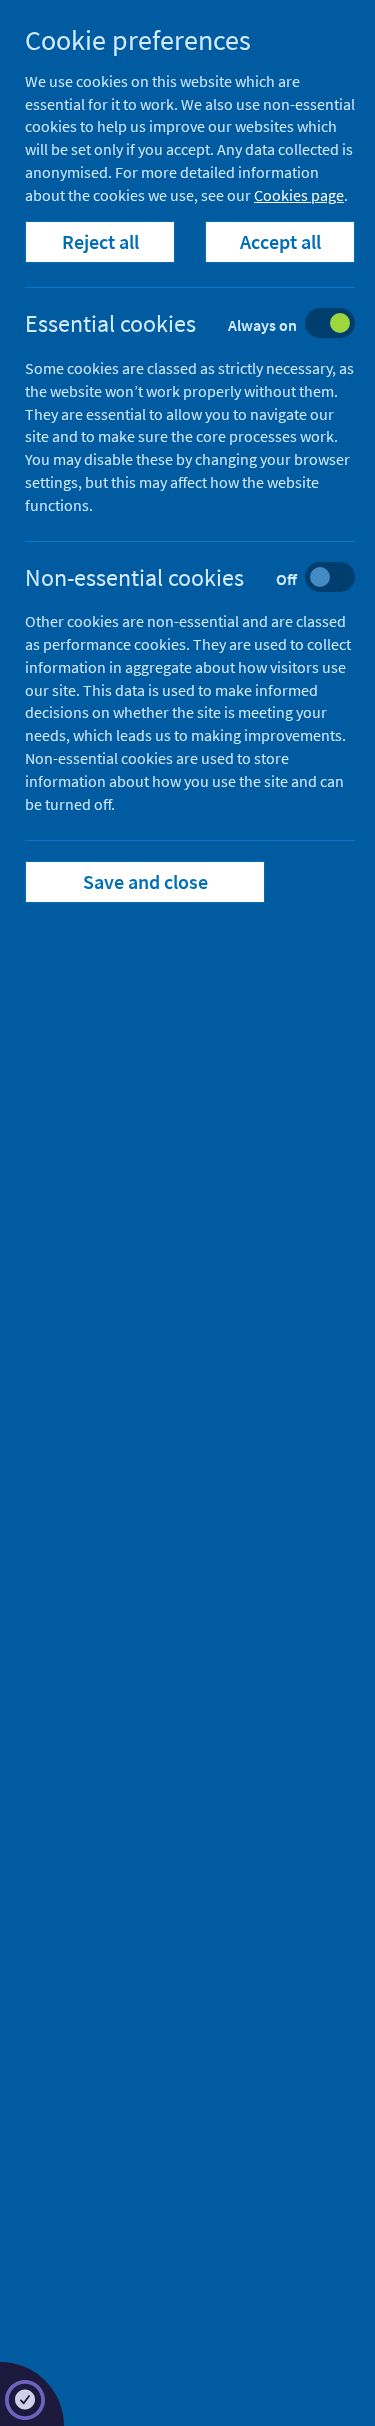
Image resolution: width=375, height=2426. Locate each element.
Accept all (280, 241)
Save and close (145, 881)
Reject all (100, 241)
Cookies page (299, 195)
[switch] (205, 325)
